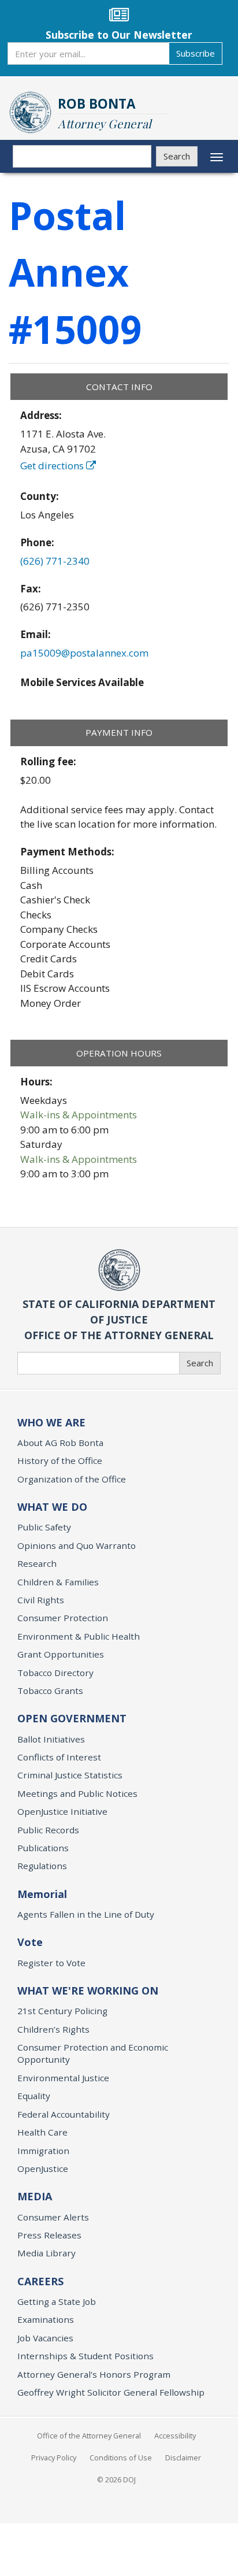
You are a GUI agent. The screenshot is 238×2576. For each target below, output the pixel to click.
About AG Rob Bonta (60, 1443)
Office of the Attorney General (89, 2436)
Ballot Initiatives (51, 1739)
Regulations (42, 1866)
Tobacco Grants (50, 1691)
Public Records (48, 1830)
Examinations (46, 2319)
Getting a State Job (57, 2301)
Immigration (43, 2151)
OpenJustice (43, 2169)
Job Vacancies (45, 2338)
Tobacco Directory (55, 1673)
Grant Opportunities (61, 1654)
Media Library (47, 2253)
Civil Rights (41, 1600)
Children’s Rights (53, 2029)
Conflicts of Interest (59, 1757)
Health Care (42, 2132)
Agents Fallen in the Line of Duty (86, 1914)
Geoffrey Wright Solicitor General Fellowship (111, 2392)
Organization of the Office (72, 1479)
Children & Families (58, 1582)
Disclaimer (183, 2458)
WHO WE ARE (51, 1422)
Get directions (53, 466)
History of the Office (60, 1461)
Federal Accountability (64, 2114)
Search (177, 156)
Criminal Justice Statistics (70, 1775)
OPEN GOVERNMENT (72, 1718)
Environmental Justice (63, 2078)
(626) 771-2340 (55, 561)
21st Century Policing (62, 2011)
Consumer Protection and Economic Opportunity (93, 2053)
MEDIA (35, 2196)
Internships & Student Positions (85, 2356)
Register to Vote (51, 1963)
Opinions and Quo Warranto (77, 1545)
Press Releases (49, 2235)
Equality (34, 2096)
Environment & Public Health (79, 1636)
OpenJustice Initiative (62, 1811)
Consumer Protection (63, 1618)
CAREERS (40, 2281)
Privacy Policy (54, 2458)
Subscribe (196, 53)
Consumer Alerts (53, 2217)
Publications (43, 1848)
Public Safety (44, 1527)
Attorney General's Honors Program (94, 2374)
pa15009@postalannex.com (84, 653)
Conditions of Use (121, 2458)
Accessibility (175, 2436)
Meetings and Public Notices (77, 1793)
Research (37, 1563)
